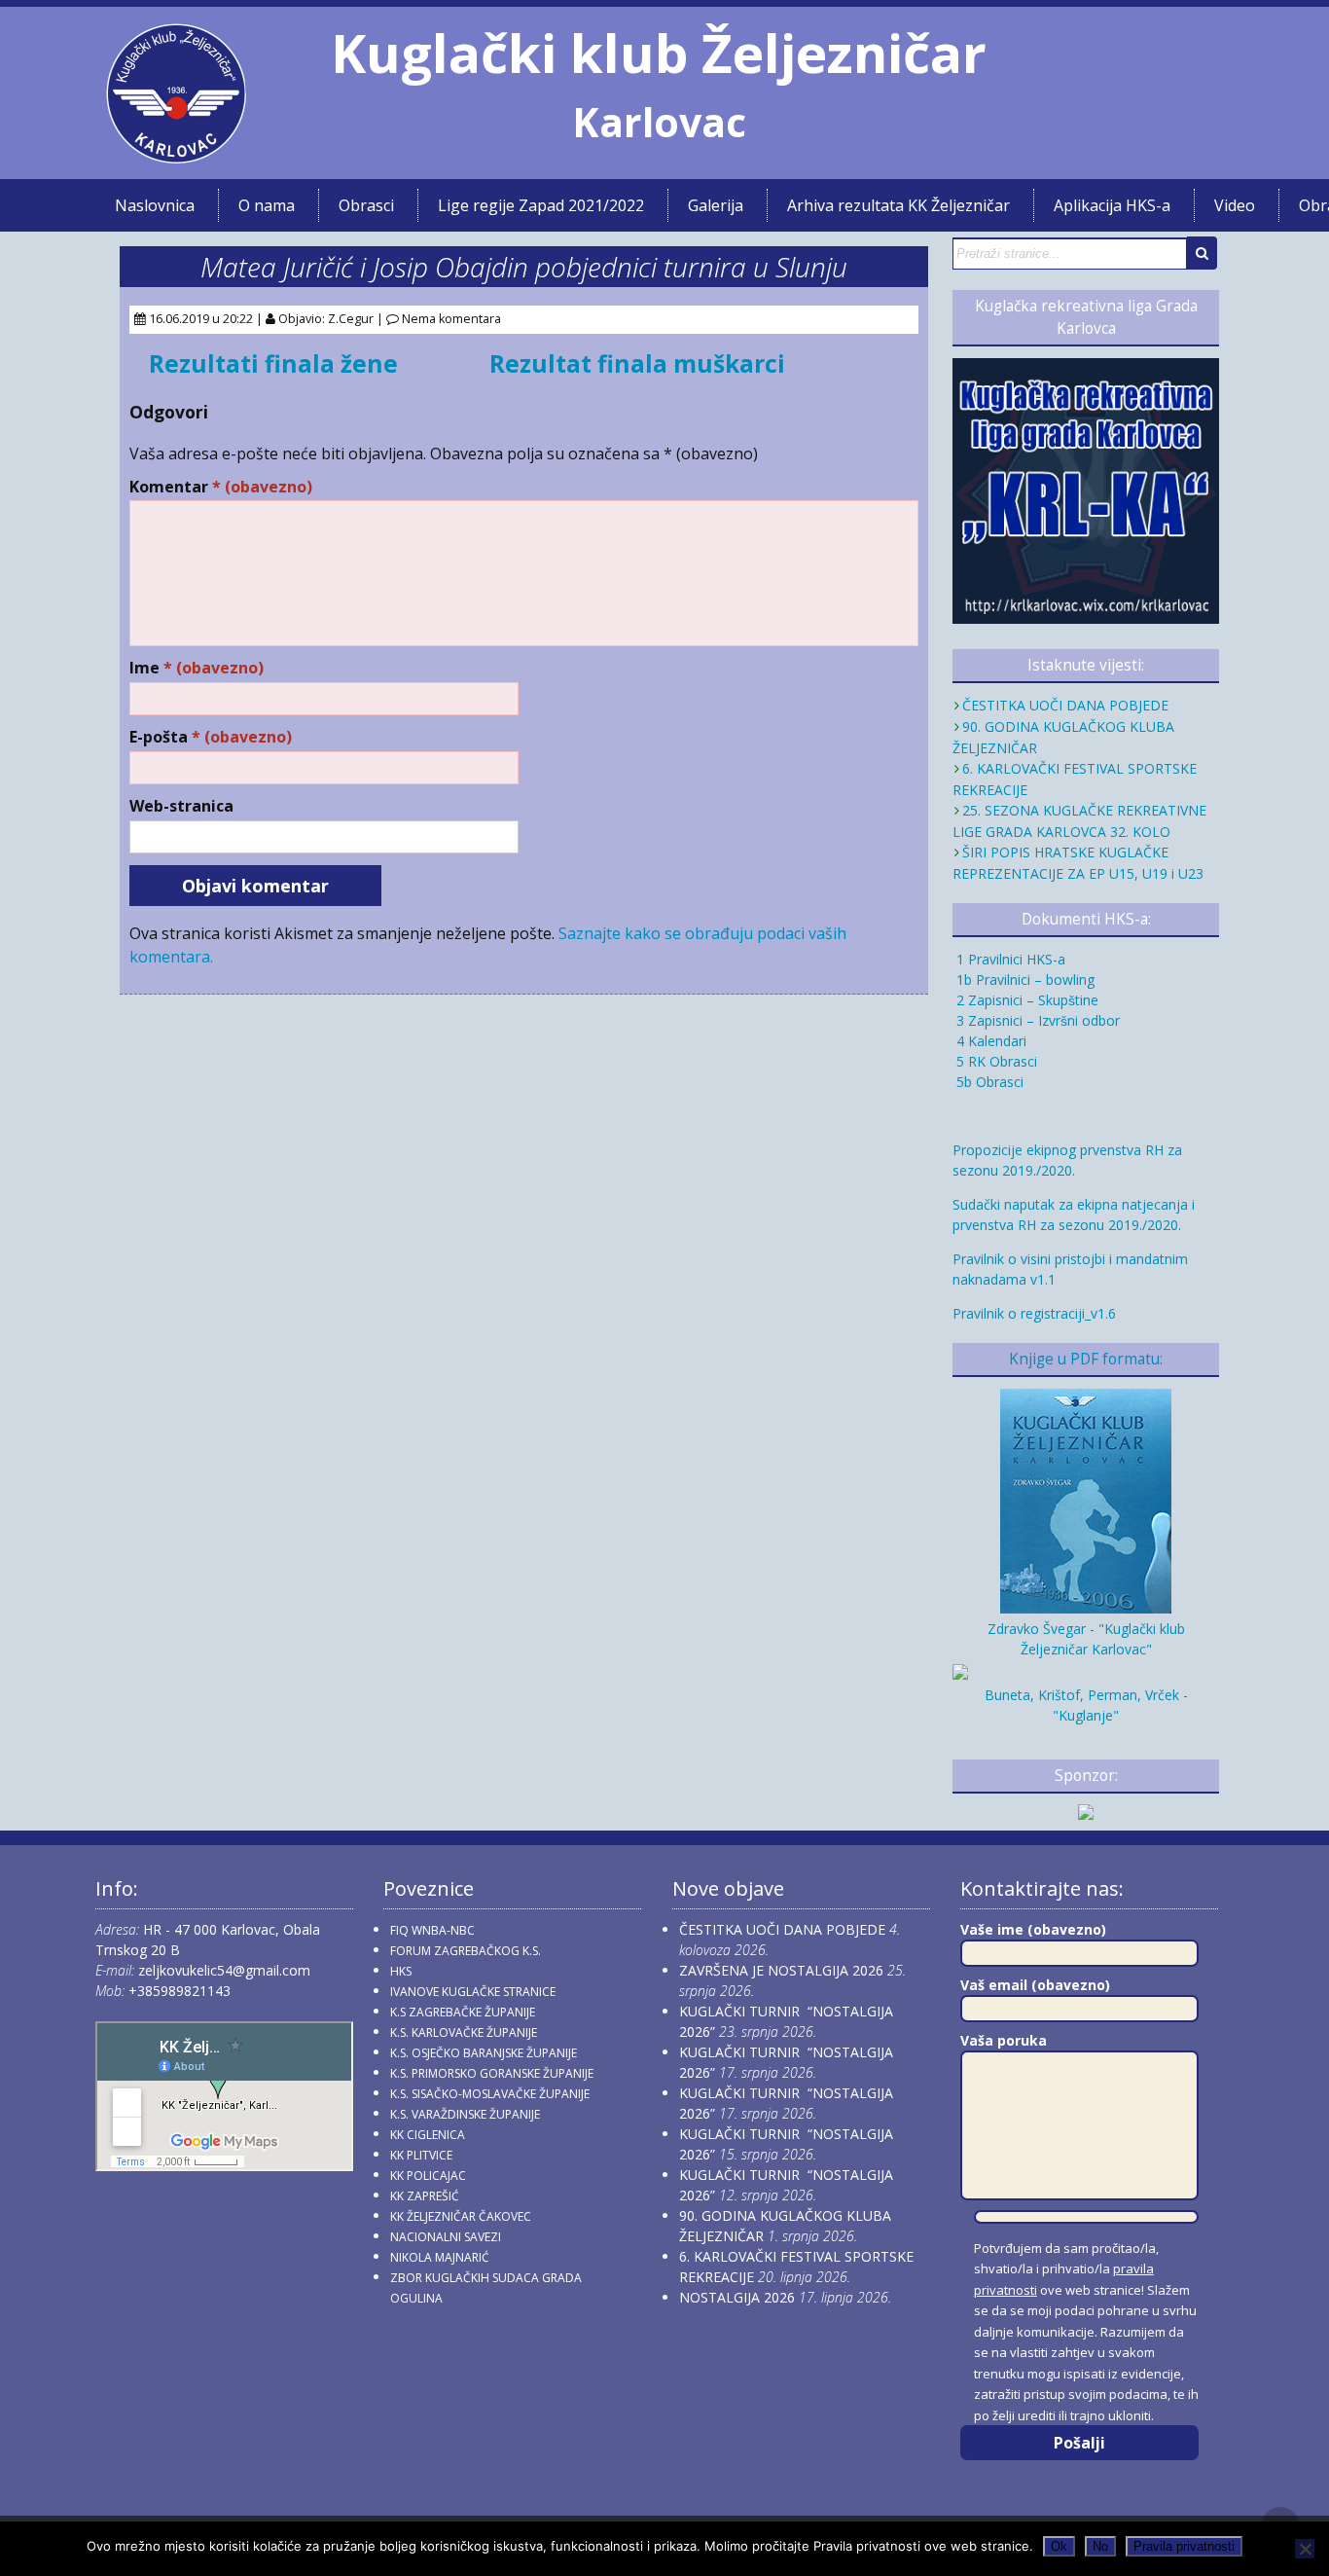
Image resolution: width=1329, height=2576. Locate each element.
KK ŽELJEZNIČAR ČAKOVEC (461, 2216)
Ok (1059, 2546)
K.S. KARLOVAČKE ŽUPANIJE (464, 2032)
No (1100, 2546)
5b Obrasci (988, 1082)
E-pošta (211, 737)
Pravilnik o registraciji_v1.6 (1034, 1313)
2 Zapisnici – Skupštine (1025, 1000)
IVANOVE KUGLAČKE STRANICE (473, 1992)
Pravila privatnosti (1184, 2546)
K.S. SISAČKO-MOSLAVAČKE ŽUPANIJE (490, 2094)
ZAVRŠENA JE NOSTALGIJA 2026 (781, 1970)
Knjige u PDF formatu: (1086, 1359)
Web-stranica (181, 806)
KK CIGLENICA (428, 2135)
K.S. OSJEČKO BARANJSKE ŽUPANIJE (484, 2053)
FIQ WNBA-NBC (432, 1930)
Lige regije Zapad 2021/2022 (541, 205)
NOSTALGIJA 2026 (737, 2297)
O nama (267, 205)
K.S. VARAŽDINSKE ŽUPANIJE (465, 2114)
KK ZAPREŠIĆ (425, 2196)
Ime (197, 668)
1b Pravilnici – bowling (1024, 980)
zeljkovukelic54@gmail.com (224, 1970)
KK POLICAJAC (428, 2176)
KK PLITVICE (421, 2155)
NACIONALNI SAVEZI (446, 2237)
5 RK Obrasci (995, 1061)
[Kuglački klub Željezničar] (176, 156)
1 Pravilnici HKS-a (1009, 959)
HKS (401, 1971)
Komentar (221, 487)
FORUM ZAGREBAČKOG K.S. (466, 1951)
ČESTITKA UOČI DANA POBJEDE (1065, 705)
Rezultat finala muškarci (637, 363)
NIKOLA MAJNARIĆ (440, 2257)
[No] (1305, 2549)
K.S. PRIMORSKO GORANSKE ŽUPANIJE (492, 2073)
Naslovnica (155, 205)
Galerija (716, 205)
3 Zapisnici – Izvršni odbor (1036, 1020)
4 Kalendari (989, 1041)
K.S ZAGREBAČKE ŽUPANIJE (463, 2012)
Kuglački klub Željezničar (659, 53)
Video (1235, 205)
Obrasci (366, 205)
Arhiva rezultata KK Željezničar (898, 205)
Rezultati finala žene (273, 363)
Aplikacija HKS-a (1112, 205)
